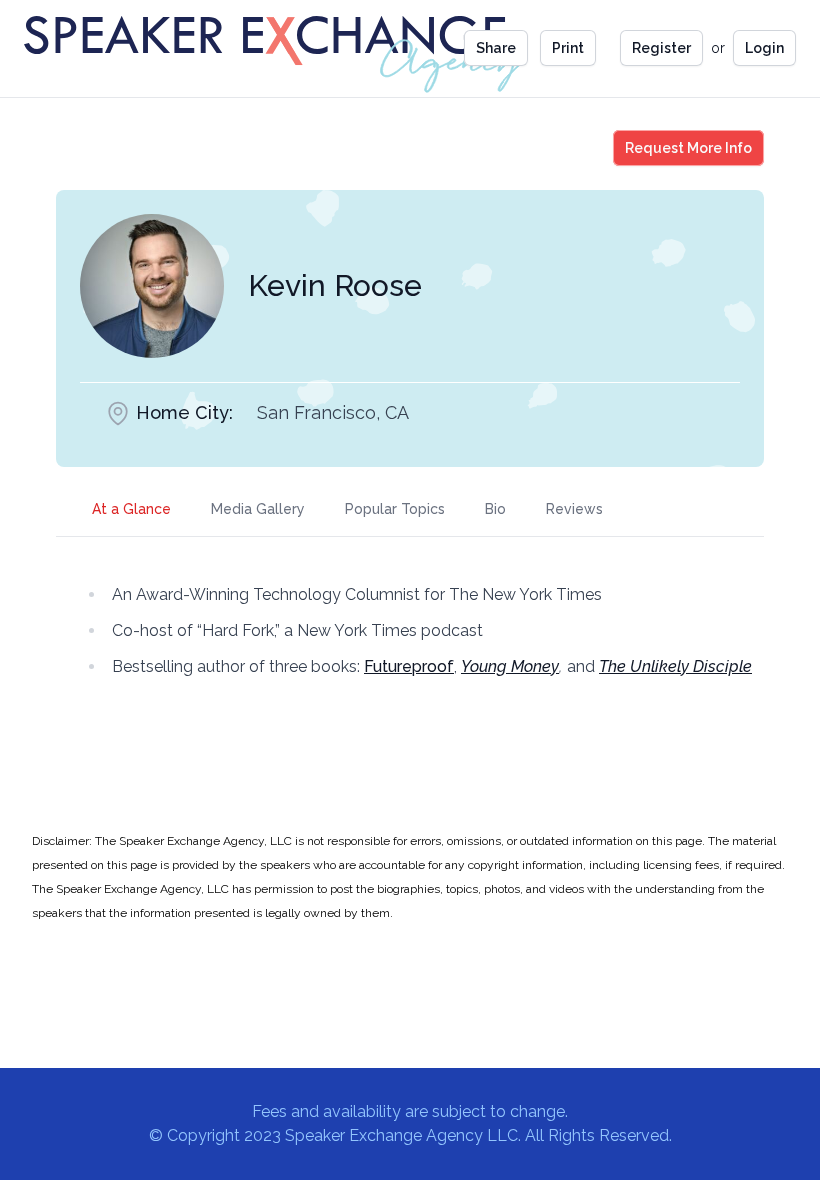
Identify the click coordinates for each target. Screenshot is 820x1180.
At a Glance (131, 509)
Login (764, 48)
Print (568, 48)
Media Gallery (258, 509)
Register (661, 48)
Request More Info (688, 147)
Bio (495, 509)
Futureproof (409, 666)
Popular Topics (395, 509)
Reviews (574, 509)
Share (496, 48)
